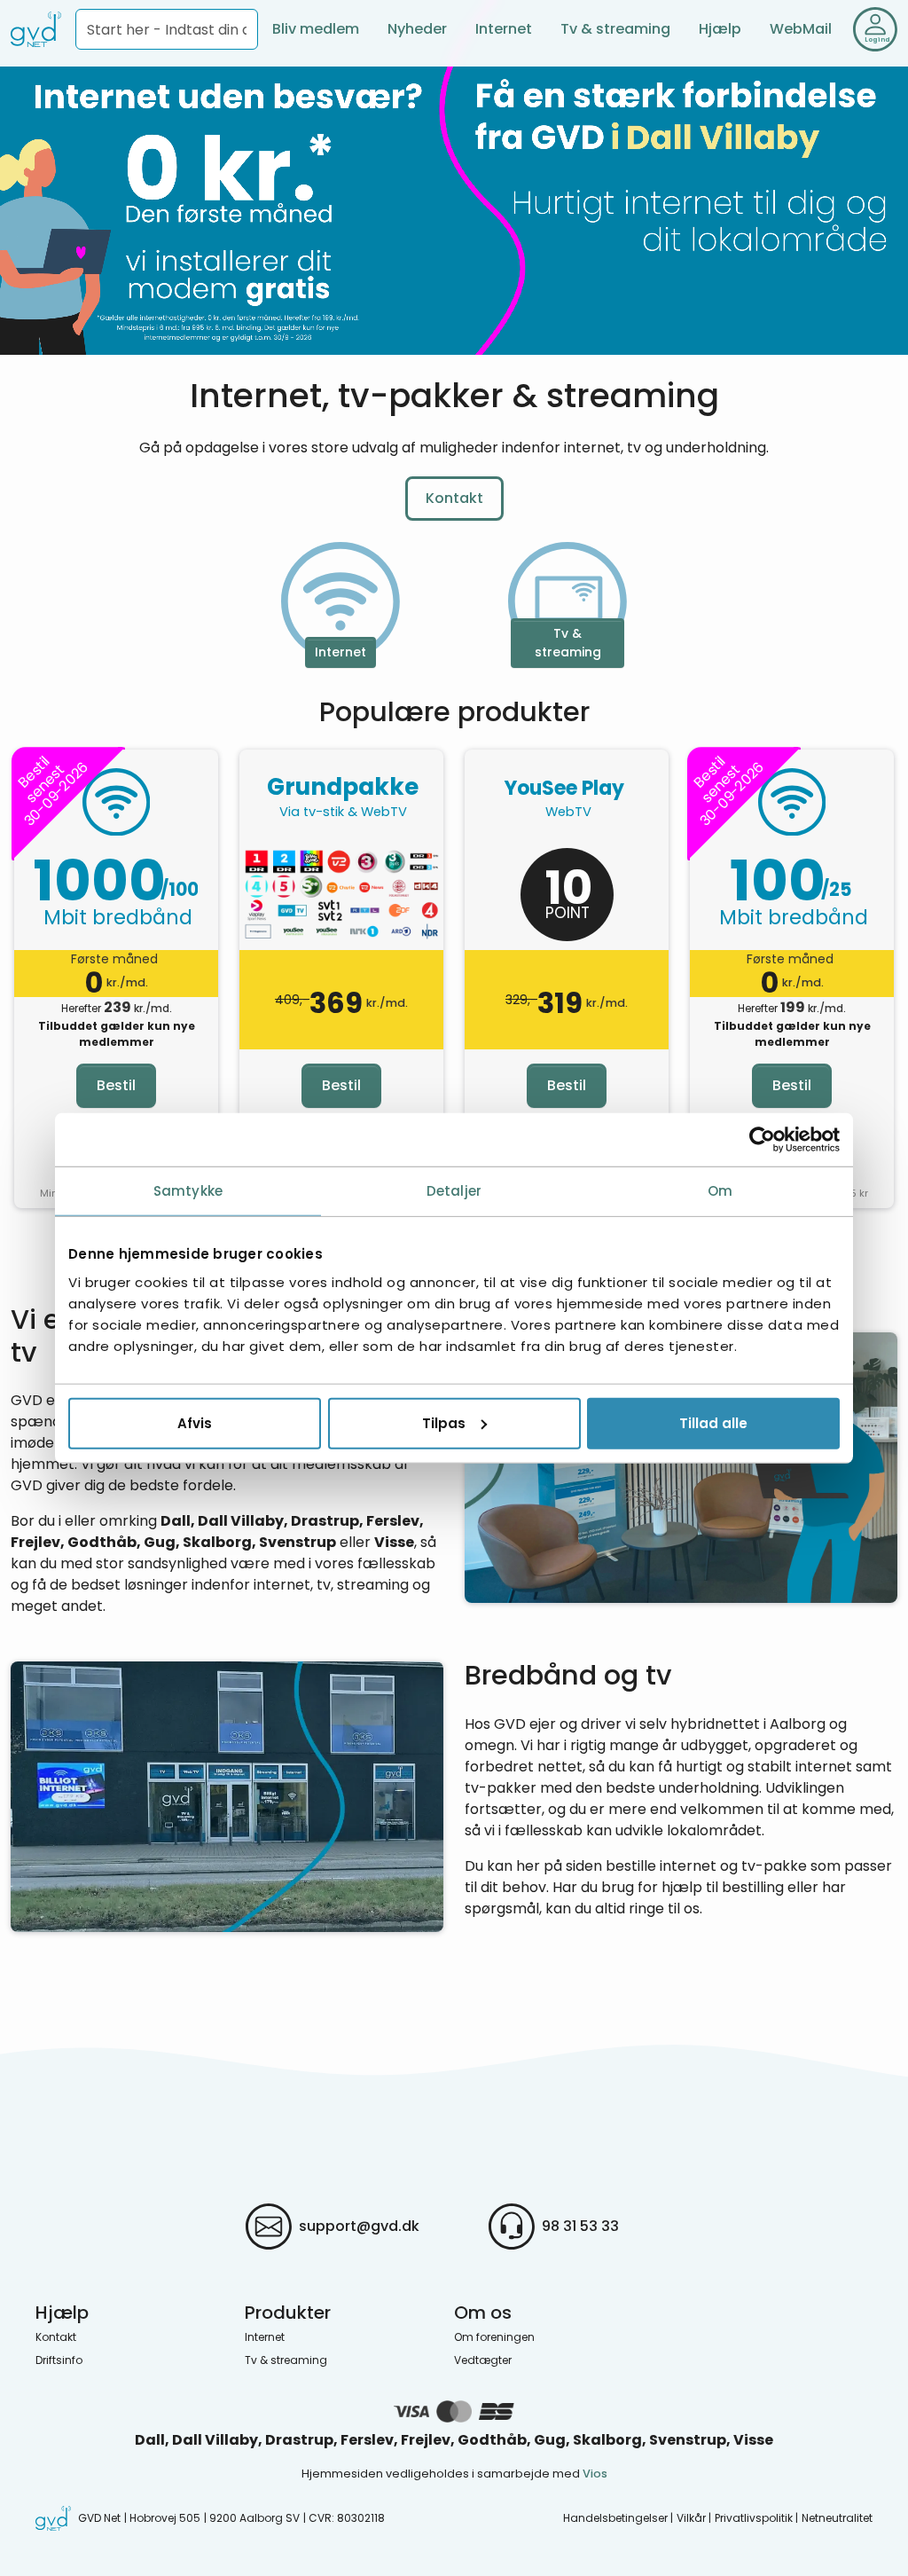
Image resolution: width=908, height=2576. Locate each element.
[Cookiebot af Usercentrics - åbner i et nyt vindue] (762, 1140)
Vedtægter (483, 2360)
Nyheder (417, 29)
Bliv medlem (316, 29)
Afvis (195, 1422)
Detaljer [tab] (454, 1191)
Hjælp (720, 29)
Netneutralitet (837, 2518)
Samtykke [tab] (188, 1191)
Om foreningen (494, 2337)
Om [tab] (720, 1191)
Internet (504, 29)
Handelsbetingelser (615, 2518)
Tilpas (444, 1422)
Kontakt (454, 498)
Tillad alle (713, 1422)
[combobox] (167, 29)
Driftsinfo (59, 2360)
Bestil (116, 1085)
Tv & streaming (615, 29)
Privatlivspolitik (754, 2518)
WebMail (801, 29)
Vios (595, 2474)
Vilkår (691, 2518)
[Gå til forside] (36, 29)
